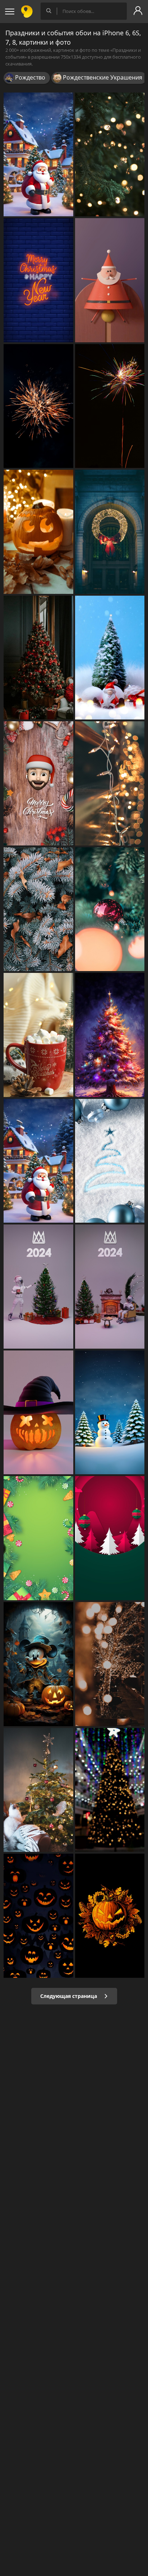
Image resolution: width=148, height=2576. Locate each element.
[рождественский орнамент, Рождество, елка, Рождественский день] (38, 783)
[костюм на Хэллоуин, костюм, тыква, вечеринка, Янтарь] (38, 532)
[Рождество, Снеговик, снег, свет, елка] (110, 1413)
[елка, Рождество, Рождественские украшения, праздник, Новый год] (110, 1790)
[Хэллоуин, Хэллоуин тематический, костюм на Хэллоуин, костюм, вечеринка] (38, 1413)
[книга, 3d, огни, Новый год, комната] (38, 1287)
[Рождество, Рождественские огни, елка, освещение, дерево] (110, 155)
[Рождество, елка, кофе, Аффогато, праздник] (38, 1035)
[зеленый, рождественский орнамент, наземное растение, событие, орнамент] (38, 1538)
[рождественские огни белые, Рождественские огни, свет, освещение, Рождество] (110, 783)
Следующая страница (69, 1996)
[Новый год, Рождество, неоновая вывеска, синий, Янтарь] (38, 280)
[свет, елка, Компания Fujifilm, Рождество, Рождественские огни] (110, 1664)
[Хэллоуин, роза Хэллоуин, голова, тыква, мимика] (38, 1916)
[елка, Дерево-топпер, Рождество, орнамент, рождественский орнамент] (38, 1790)
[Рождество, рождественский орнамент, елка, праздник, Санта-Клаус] (110, 280)
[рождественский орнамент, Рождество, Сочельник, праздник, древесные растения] (110, 1538)
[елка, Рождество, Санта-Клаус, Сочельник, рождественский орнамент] (38, 1161)
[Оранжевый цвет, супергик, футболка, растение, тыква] (110, 1916)
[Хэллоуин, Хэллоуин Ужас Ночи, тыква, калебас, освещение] (38, 1664)
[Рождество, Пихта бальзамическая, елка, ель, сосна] (38, 909)
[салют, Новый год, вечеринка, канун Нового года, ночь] (110, 406)
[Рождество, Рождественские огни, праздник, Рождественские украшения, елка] (110, 532)
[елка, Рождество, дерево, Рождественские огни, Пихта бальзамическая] (110, 1035)
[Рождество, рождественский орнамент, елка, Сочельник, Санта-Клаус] (38, 155)
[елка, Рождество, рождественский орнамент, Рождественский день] (110, 658)
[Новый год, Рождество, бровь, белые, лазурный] (110, 1161)
